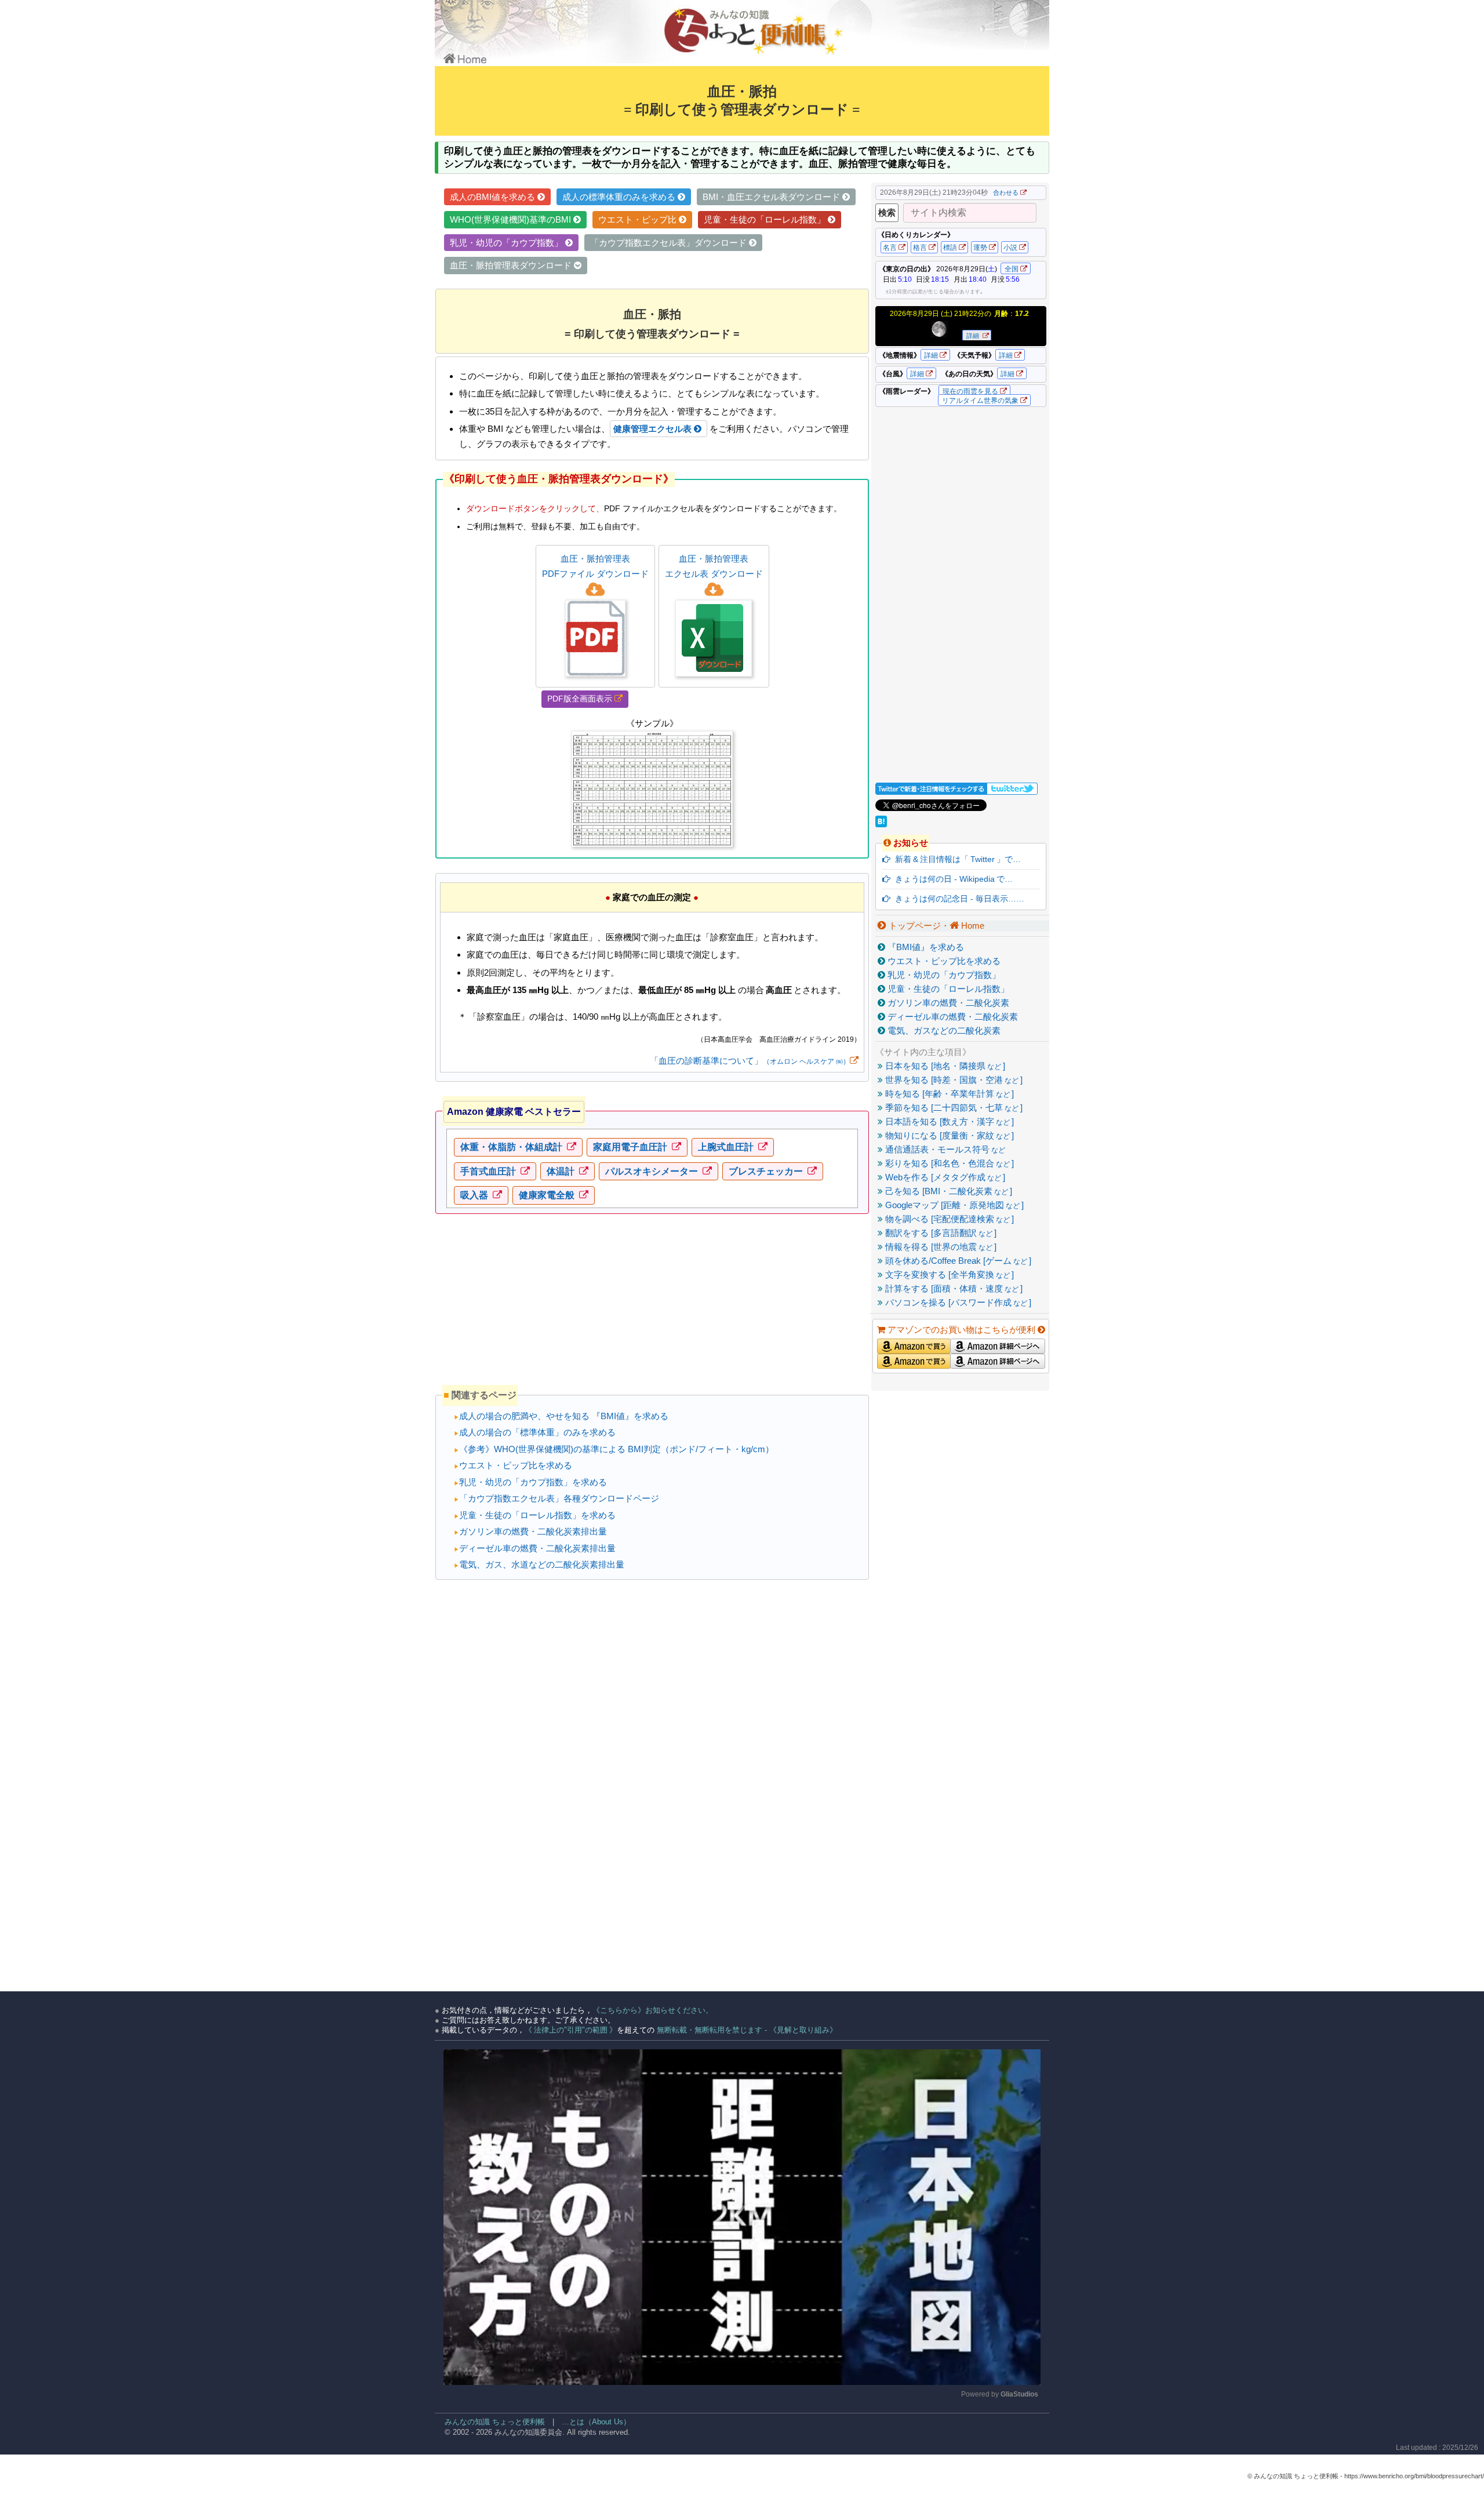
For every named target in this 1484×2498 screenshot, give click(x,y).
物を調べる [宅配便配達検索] (948, 1219)
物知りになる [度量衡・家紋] (948, 1135)
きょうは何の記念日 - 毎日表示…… (957, 899)
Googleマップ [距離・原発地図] (953, 1205)
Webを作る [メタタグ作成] (944, 1177)
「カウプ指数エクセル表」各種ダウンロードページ (556, 1498)
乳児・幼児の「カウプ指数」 (943, 975)
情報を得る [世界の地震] (940, 1247)
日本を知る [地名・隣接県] (944, 1066)
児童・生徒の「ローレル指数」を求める (535, 1515)
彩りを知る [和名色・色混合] (948, 1163)
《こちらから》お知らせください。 (653, 2010)
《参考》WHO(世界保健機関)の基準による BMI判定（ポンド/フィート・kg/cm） (614, 1449)
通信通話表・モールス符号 (944, 1149)
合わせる (1006, 192)
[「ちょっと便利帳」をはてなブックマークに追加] (882, 824)
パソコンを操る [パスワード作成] (957, 1302)
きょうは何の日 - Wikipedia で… (952, 879)
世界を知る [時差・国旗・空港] (953, 1080)
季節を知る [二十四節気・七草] (953, 1108)
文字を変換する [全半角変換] (948, 1275)
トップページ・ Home (935, 926)
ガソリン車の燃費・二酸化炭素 (947, 1003)
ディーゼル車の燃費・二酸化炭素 (952, 1017)
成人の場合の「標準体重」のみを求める (535, 1432)
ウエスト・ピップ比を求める (513, 1465)
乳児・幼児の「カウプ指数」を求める (530, 1482)
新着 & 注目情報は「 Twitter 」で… (956, 859)
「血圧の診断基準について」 (750, 1061)
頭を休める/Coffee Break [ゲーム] (957, 1261)
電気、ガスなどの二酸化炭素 (943, 1030)
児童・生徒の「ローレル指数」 (947, 989)
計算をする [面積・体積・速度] (953, 1288)
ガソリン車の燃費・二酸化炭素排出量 (530, 1531)
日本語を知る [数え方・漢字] (948, 1121)
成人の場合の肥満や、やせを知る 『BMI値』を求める (561, 1416)
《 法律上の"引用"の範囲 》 (571, 2030)
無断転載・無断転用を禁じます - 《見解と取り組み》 (746, 2030)
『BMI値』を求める (925, 947)
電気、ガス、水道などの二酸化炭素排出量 (539, 1564)
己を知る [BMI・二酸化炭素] (947, 1191)
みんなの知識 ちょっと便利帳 (490, 2422)
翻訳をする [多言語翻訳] (940, 1233)
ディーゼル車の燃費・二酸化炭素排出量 (535, 1548)
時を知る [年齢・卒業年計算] (948, 1094)
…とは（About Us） (596, 2422)
